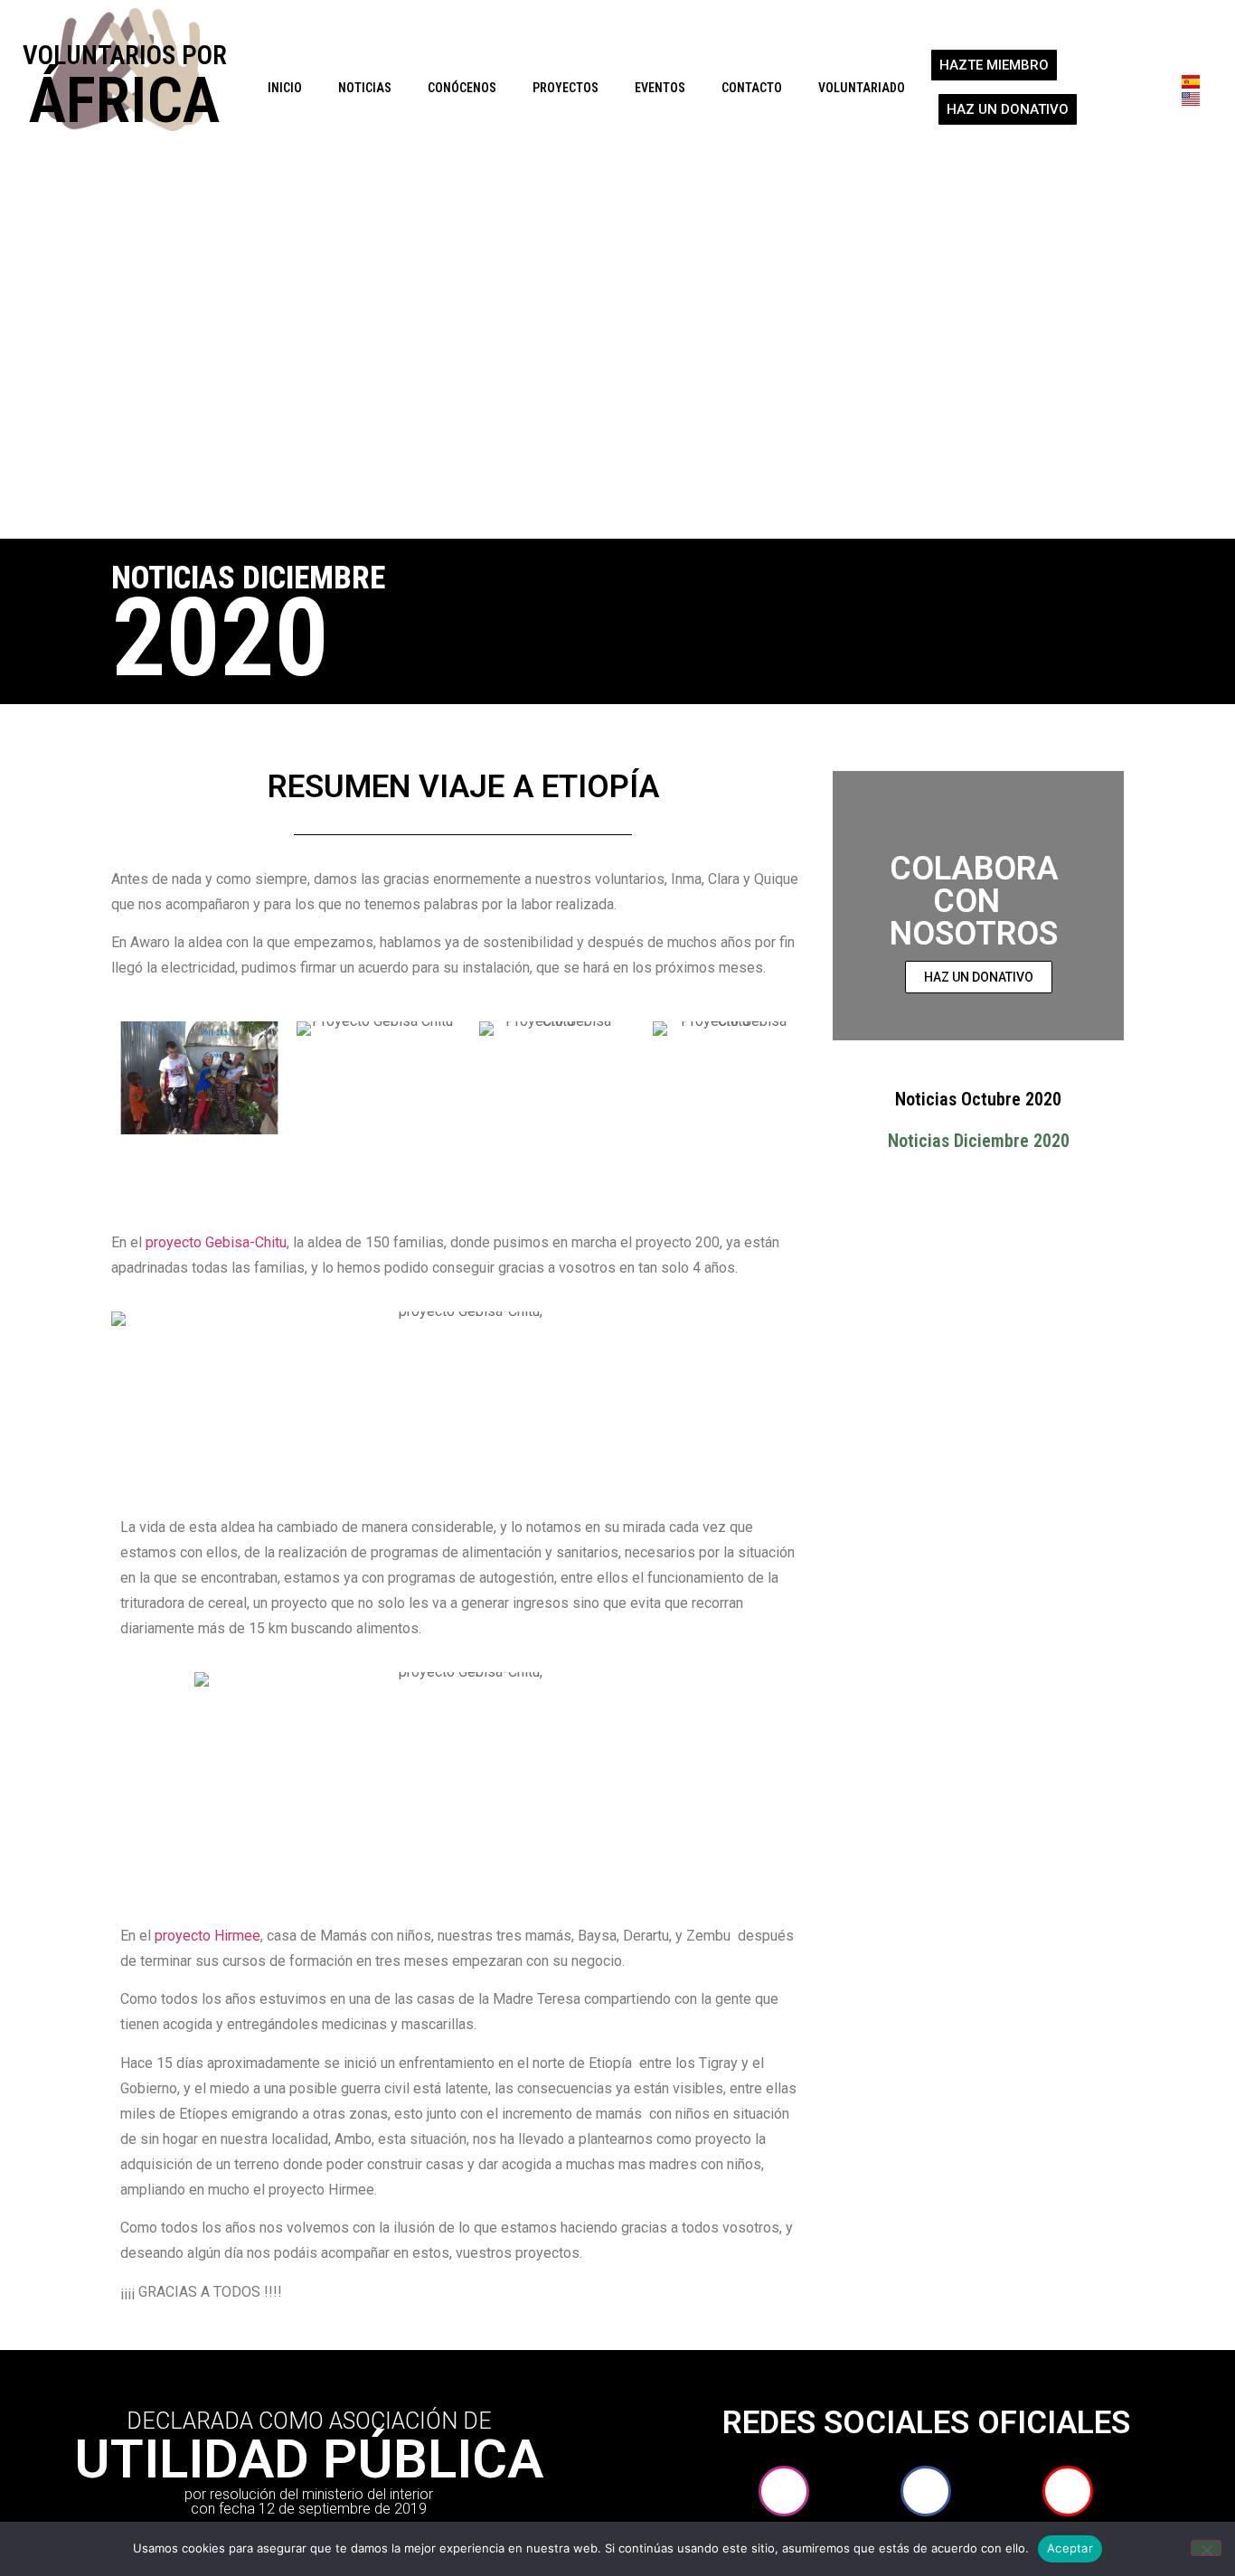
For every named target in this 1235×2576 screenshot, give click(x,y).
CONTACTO (752, 88)
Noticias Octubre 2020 (978, 1099)
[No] (1206, 2548)
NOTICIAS (365, 88)
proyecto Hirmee (207, 1936)
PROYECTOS (566, 88)
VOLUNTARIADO (862, 88)
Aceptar (1070, 2548)
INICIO (285, 88)
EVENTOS (660, 88)
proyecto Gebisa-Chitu (216, 1242)
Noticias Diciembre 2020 (979, 1141)
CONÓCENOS (462, 88)
